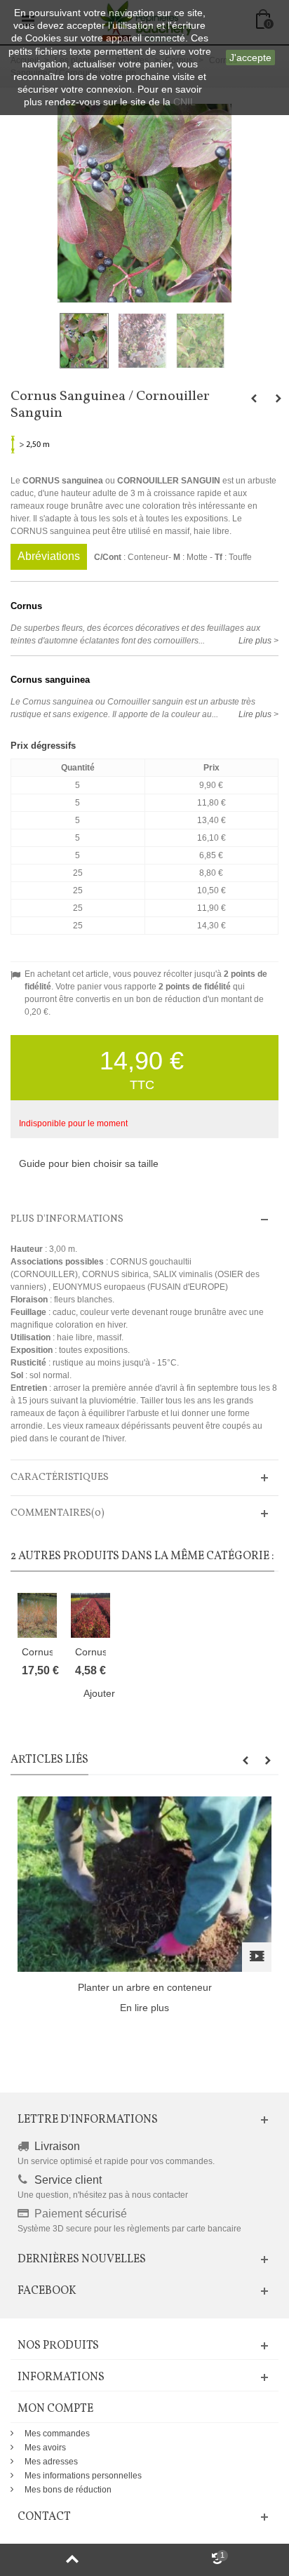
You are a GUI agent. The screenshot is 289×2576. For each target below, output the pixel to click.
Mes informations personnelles (83, 2476)
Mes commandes (57, 2434)
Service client (68, 2180)
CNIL (184, 102)
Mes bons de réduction (68, 2490)
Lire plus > (258, 641)
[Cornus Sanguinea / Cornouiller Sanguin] (86, 341)
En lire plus (144, 2008)
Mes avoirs (45, 2448)
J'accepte (250, 58)
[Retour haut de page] (72, 2560)
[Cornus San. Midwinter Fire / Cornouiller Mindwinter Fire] (37, 1615)
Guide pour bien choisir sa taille (89, 1163)
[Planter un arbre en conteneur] (144, 1883)
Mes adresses (51, 2462)
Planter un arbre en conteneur (145, 1987)
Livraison (57, 2146)
